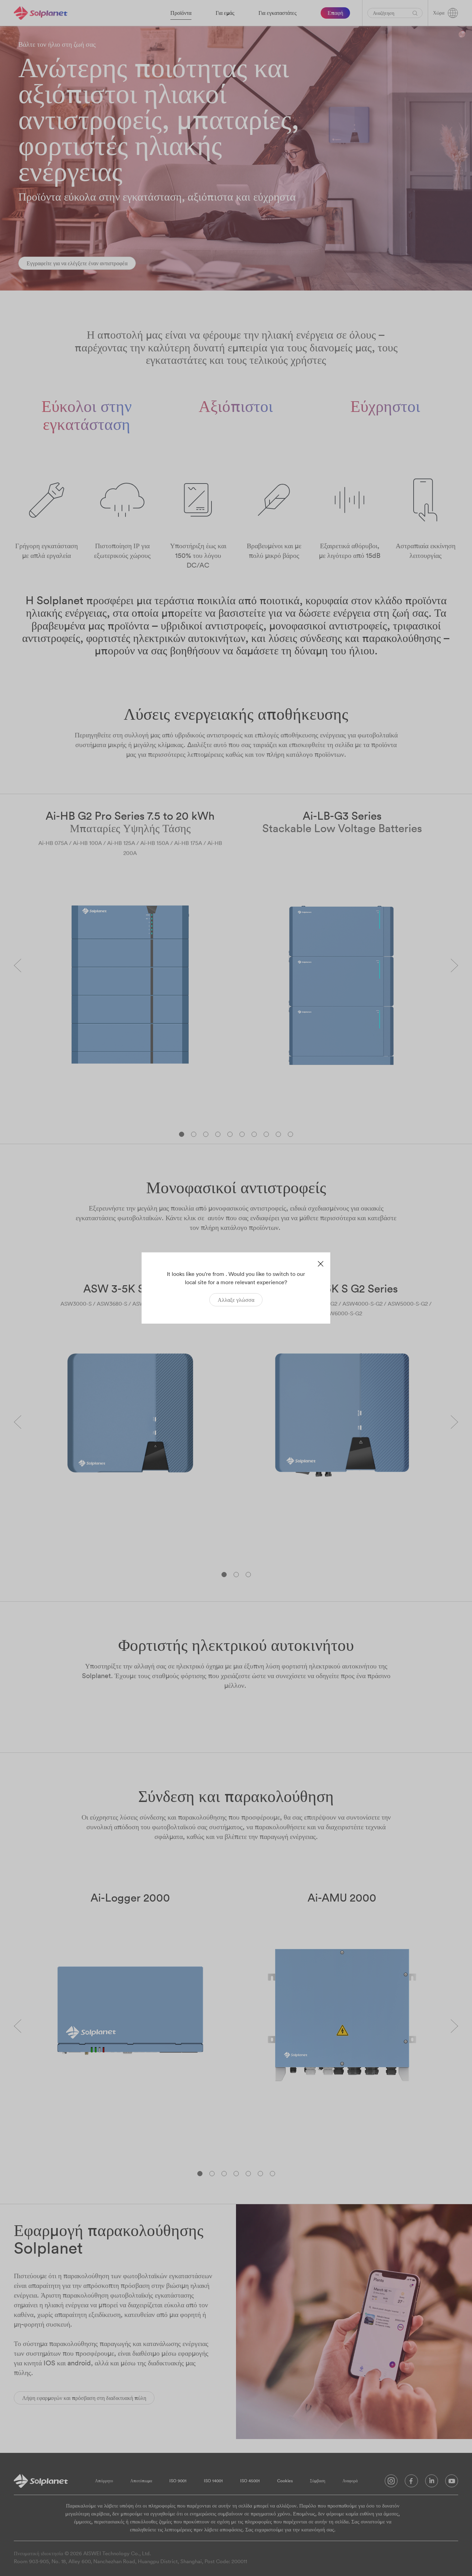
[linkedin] (432, 2483)
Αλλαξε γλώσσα (236, 1300)
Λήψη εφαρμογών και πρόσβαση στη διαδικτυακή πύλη (84, 2398)
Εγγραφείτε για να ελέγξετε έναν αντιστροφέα (77, 263)
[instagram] (391, 2483)
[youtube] (452, 2483)
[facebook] (411, 2483)
